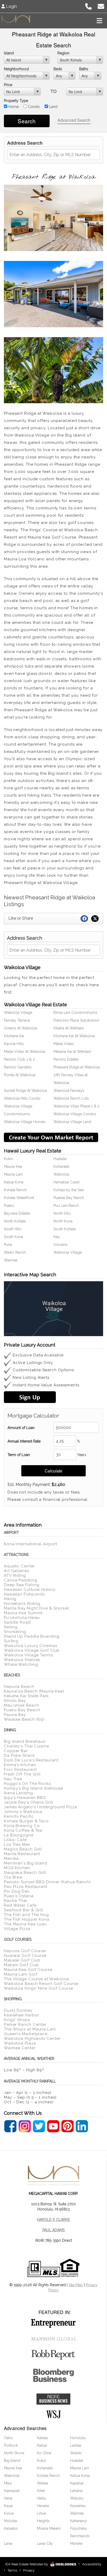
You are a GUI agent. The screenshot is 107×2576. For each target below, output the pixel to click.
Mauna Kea (13, 1167)
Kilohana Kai (14, 1036)
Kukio (9, 1159)
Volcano (61, 1245)
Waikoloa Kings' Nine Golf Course (39, 1988)
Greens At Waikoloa (21, 1028)
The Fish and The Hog (26, 1915)
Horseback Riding (22, 1604)
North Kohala (15, 1221)
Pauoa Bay (15, 1715)
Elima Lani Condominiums (75, 1013)
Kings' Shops (17, 2020)
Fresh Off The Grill (22, 1774)
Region (63, 53)
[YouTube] (53, 2126)
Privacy (29, 2570)
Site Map (76, 2285)
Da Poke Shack (19, 1755)
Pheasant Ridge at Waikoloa (77, 1067)
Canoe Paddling (21, 1580)
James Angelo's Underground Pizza (41, 1807)
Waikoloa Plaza (20, 2043)
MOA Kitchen (17, 1868)
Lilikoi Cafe (15, 1840)
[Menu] (99, 21)
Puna (8, 1245)
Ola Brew (13, 1877)
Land (53, 107)
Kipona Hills (14, 1044)
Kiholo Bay (15, 1701)
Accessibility (92, 2564)
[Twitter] (39, 2126)
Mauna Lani (13, 1174)
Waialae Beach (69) (24, 1719)
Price (8, 85)
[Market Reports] (51, 1137)
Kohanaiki (61, 1167)
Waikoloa (61, 1174)
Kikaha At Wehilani (69, 1028)
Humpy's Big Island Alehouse (34, 1788)
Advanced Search (74, 120)
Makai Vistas (64, 1044)
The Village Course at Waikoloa (36, 1979)
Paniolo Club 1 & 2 (19, 1059)
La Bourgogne (19, 1835)
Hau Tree (13, 1779)
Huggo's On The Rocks (27, 1784)
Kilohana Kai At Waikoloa (74, 1036)
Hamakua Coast (66, 1182)
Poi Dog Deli (17, 1891)
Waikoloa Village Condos (75, 1114)
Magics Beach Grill (23, 1849)
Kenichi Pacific (19, 1816)
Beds (58, 69)
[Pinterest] (68, 2126)
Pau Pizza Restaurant (26, 1887)
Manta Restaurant (22, 1854)
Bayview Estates (17, 1213)
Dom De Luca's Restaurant (31, 1760)
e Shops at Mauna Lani (32, 2029)
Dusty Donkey (18, 2010)
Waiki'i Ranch (15, 1252)
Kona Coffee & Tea (23, 1830)
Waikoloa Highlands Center (32, 2039)
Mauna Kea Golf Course (28, 1970)
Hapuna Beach (19, 1687)
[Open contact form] (101, 6)
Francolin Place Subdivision (76, 1020)
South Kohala (65, 1229)
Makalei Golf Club (22, 1960)
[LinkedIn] (82, 2126)
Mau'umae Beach (22, 1705)
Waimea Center (20, 2048)
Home (13, 107)
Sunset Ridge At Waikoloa (25, 1091)
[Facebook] (10, 2126)
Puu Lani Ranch (66, 1206)
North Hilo (62, 1213)
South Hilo (13, 1229)
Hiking (10, 1599)
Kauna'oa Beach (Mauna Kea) (34, 1691)
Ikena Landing (18, 1793)
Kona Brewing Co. (22, 1826)
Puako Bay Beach (22, 1710)
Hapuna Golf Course (25, 1951)
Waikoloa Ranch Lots (71, 1098)
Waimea (11, 1260)
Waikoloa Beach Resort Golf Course (41, 1984)
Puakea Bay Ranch (69, 1198)
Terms (12, 2570)
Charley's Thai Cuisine (26, 1746)
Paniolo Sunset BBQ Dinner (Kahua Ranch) (47, 1882)
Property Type (16, 101)
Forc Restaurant (20, 1770)
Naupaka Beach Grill (25, 1873)
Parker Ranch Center (25, 2024)
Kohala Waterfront (19, 1198)
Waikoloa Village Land (72, 1122)
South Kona (14, 1237)
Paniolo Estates (66, 1059)
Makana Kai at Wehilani (72, 1052)
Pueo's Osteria (19, 1896)
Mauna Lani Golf (21, 1974)
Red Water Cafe (20, 1905)
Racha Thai (15, 1901)
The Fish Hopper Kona (27, 1919)
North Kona (63, 1221)
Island (9, 53)
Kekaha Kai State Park (26, 1696)
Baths (84, 69)
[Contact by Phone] (88, 6)
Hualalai (60, 1159)
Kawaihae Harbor (22, 2015)
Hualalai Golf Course (25, 1956)
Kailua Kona (14, 1182)
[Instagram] (25, 2126)
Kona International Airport (31, 1544)
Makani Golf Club (22, 1965)
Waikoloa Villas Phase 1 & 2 (76, 1106)
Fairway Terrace (17, 1020)
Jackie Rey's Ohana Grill (29, 1802)
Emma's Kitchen (20, 1765)
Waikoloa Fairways (69, 1091)
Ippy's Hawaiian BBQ (25, 1798)
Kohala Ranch (15, 1190)
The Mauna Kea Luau (25, 1924)
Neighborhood (16, 69)
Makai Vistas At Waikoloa (25, 1052)
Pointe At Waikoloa (20, 1075)
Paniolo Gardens (18, 1067)
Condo (33, 107)
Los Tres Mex (17, 1844)
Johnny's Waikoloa (23, 1812)
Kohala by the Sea (69, 1190)
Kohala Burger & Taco (26, 1821)
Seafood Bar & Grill (24, 1910)
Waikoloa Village (18, 1013)
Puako (9, 1206)
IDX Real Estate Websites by (27, 2564)
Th (6, 2029)
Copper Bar (16, 1751)
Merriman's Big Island (26, 1863)
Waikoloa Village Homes (25, 1122)
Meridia (11, 1859)
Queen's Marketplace (26, 2034)
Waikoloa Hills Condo (22, 1098)
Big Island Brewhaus (25, 1741)
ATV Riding (15, 1575)
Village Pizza (17, 1929)
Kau (57, 1237)
